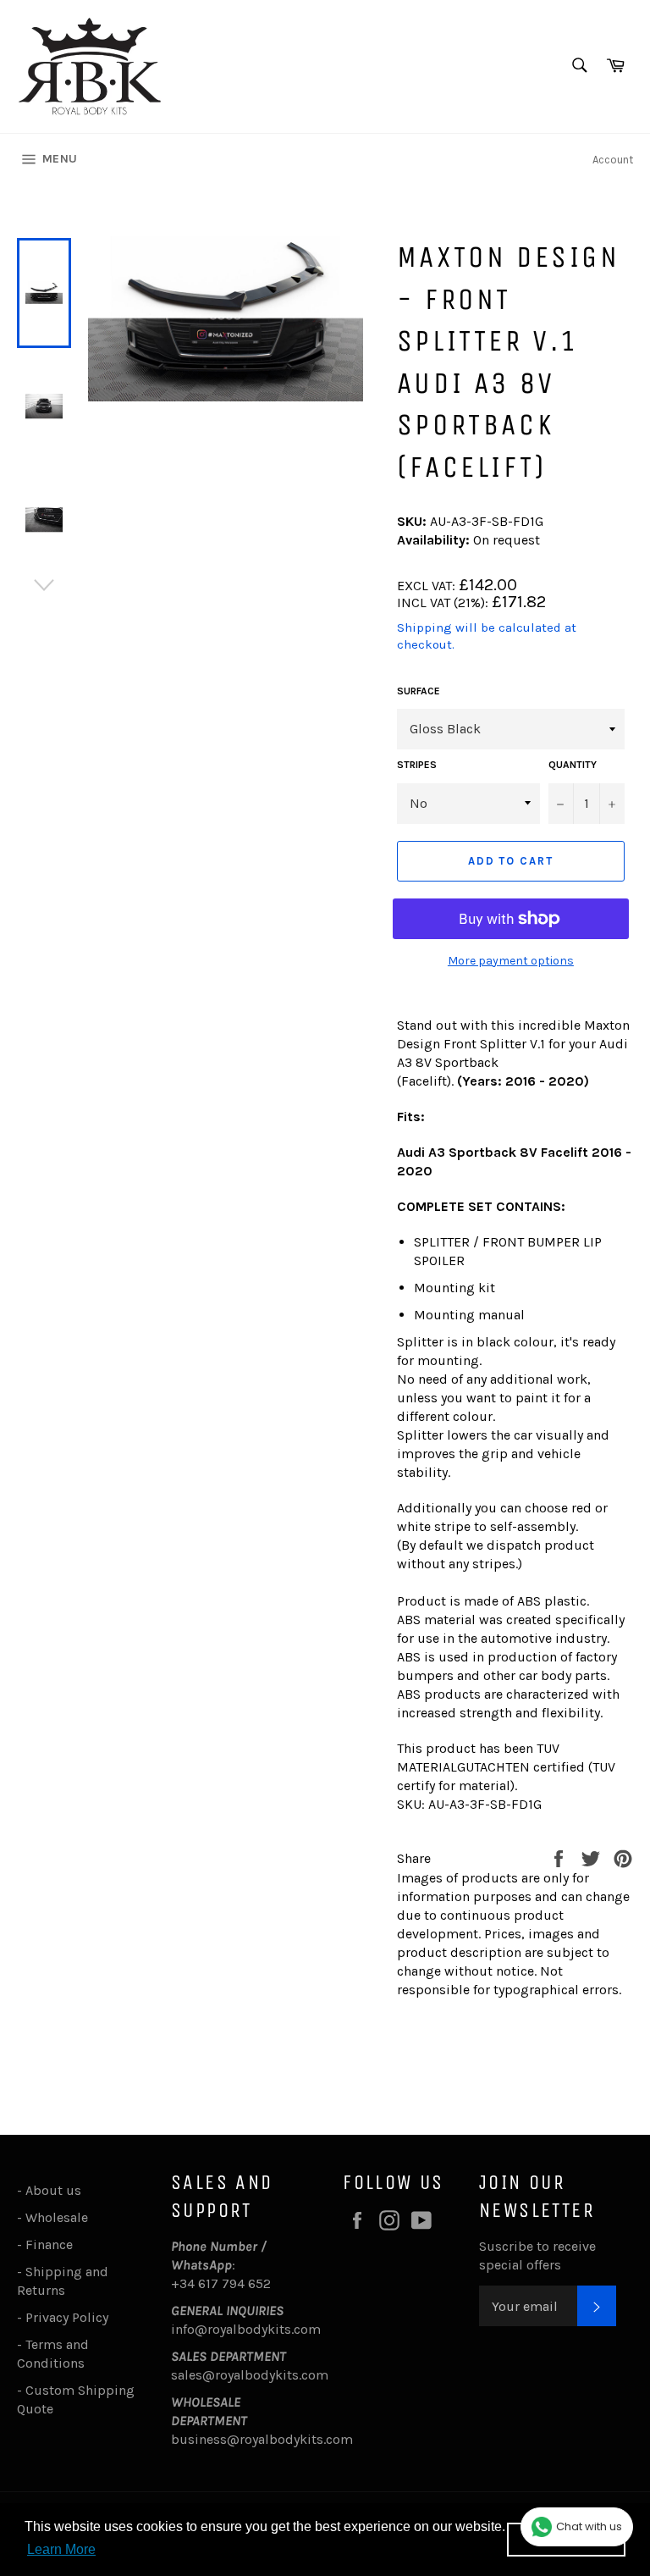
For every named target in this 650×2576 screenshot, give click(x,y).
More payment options (511, 961)
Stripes (417, 765)
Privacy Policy (67, 2317)
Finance (49, 2244)
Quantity (573, 765)
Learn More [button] (61, 2549)
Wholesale (60, 2217)
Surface (419, 691)
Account (613, 160)
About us (53, 2190)
